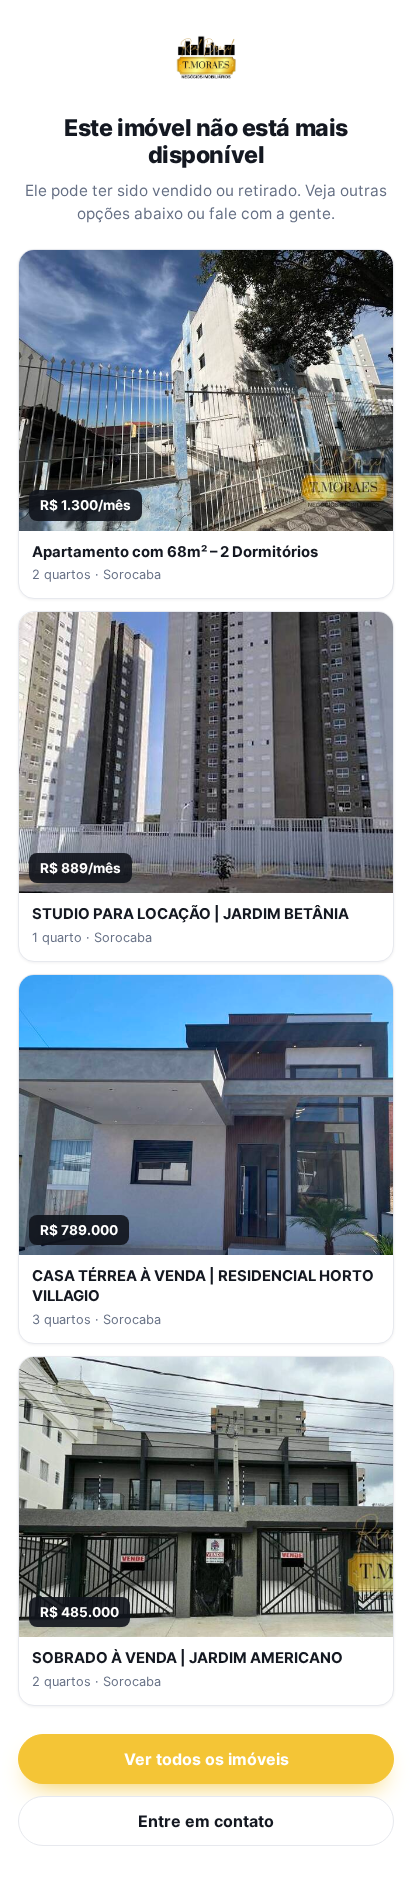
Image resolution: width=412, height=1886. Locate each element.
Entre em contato (206, 1821)
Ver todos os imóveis (206, 1759)
